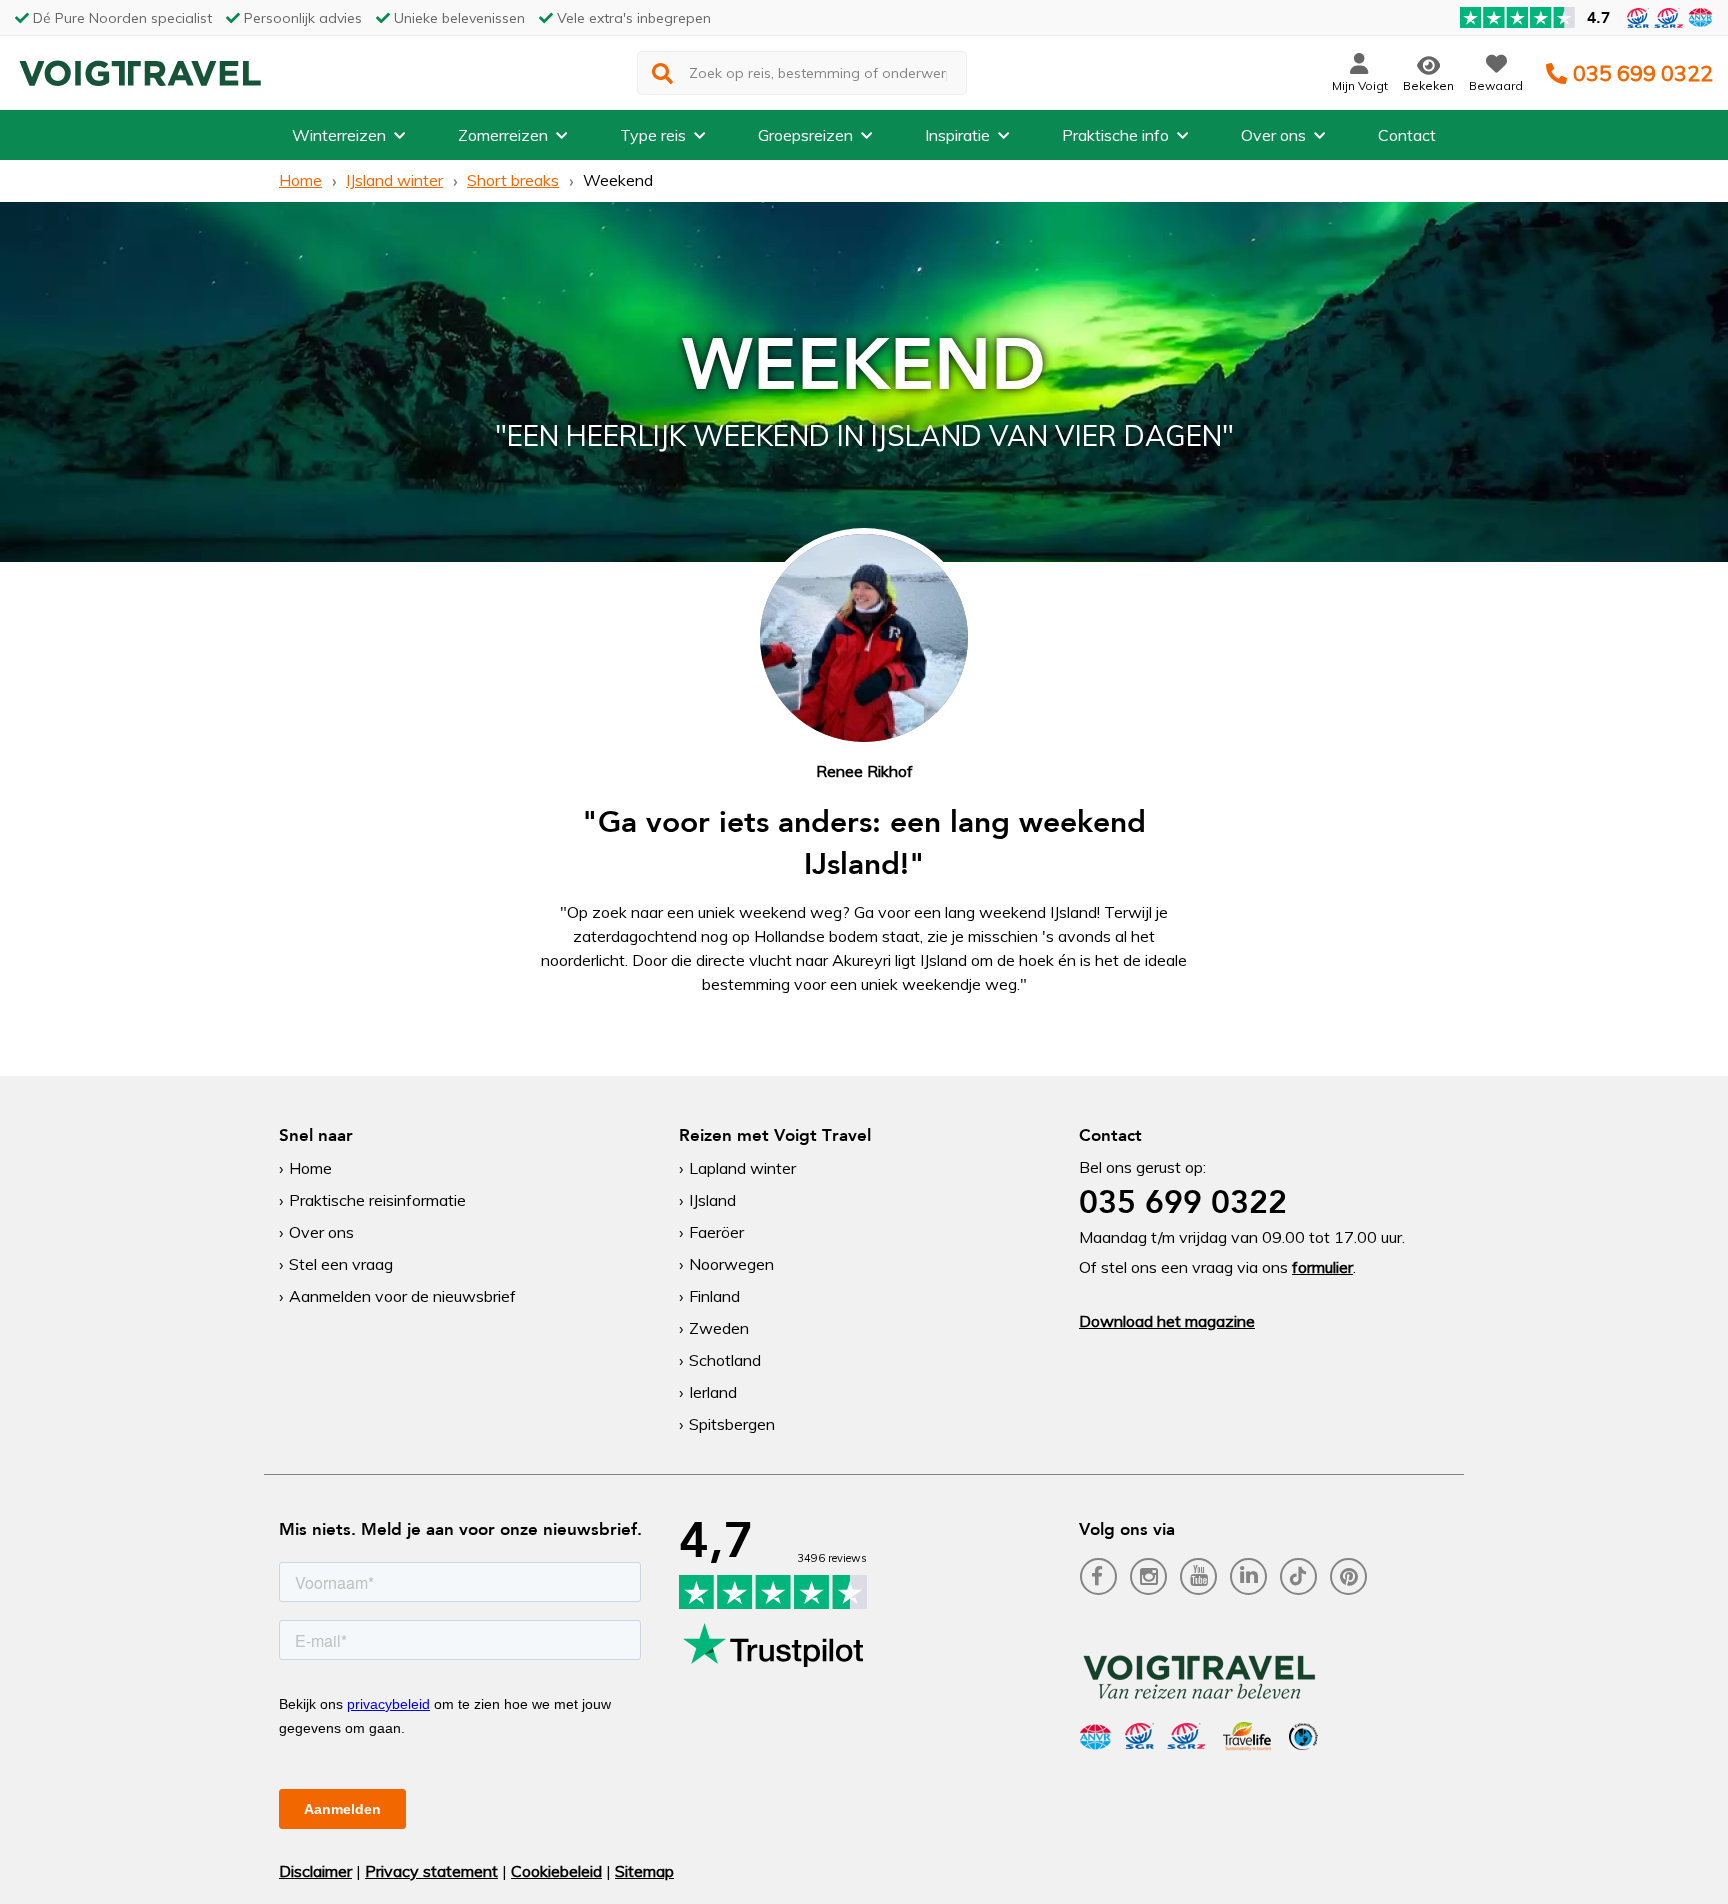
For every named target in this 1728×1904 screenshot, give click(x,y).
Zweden (719, 1328)
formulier (1322, 1267)
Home (300, 180)
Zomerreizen (503, 135)
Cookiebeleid (556, 1871)
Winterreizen (339, 135)
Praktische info (1115, 135)
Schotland (725, 1360)
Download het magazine (1167, 1321)
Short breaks (513, 180)
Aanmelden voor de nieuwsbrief (402, 1296)
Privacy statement (431, 1871)
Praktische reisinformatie (377, 1200)
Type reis (653, 135)
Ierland (713, 1392)
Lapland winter (742, 1168)
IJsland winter (394, 180)
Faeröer (716, 1232)
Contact (1407, 135)
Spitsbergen (732, 1424)
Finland (714, 1296)
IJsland (712, 1200)
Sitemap (644, 1871)
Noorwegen (731, 1264)
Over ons (1273, 135)
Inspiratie (957, 135)
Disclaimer (315, 1871)
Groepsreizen (805, 135)
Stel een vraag (341, 1264)
